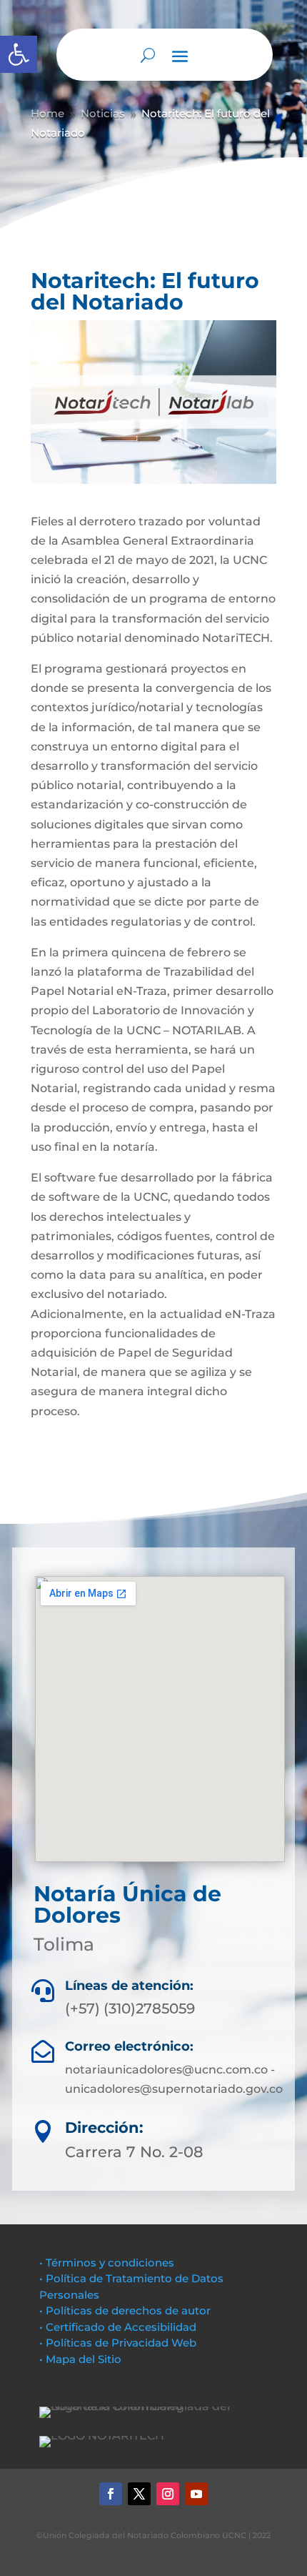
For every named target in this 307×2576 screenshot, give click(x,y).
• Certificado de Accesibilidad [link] (118, 2327)
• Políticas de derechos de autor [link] (125, 2310)
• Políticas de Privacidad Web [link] (118, 2343)
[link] (19, 54)
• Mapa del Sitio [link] (82, 2359)
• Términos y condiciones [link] (107, 2263)
